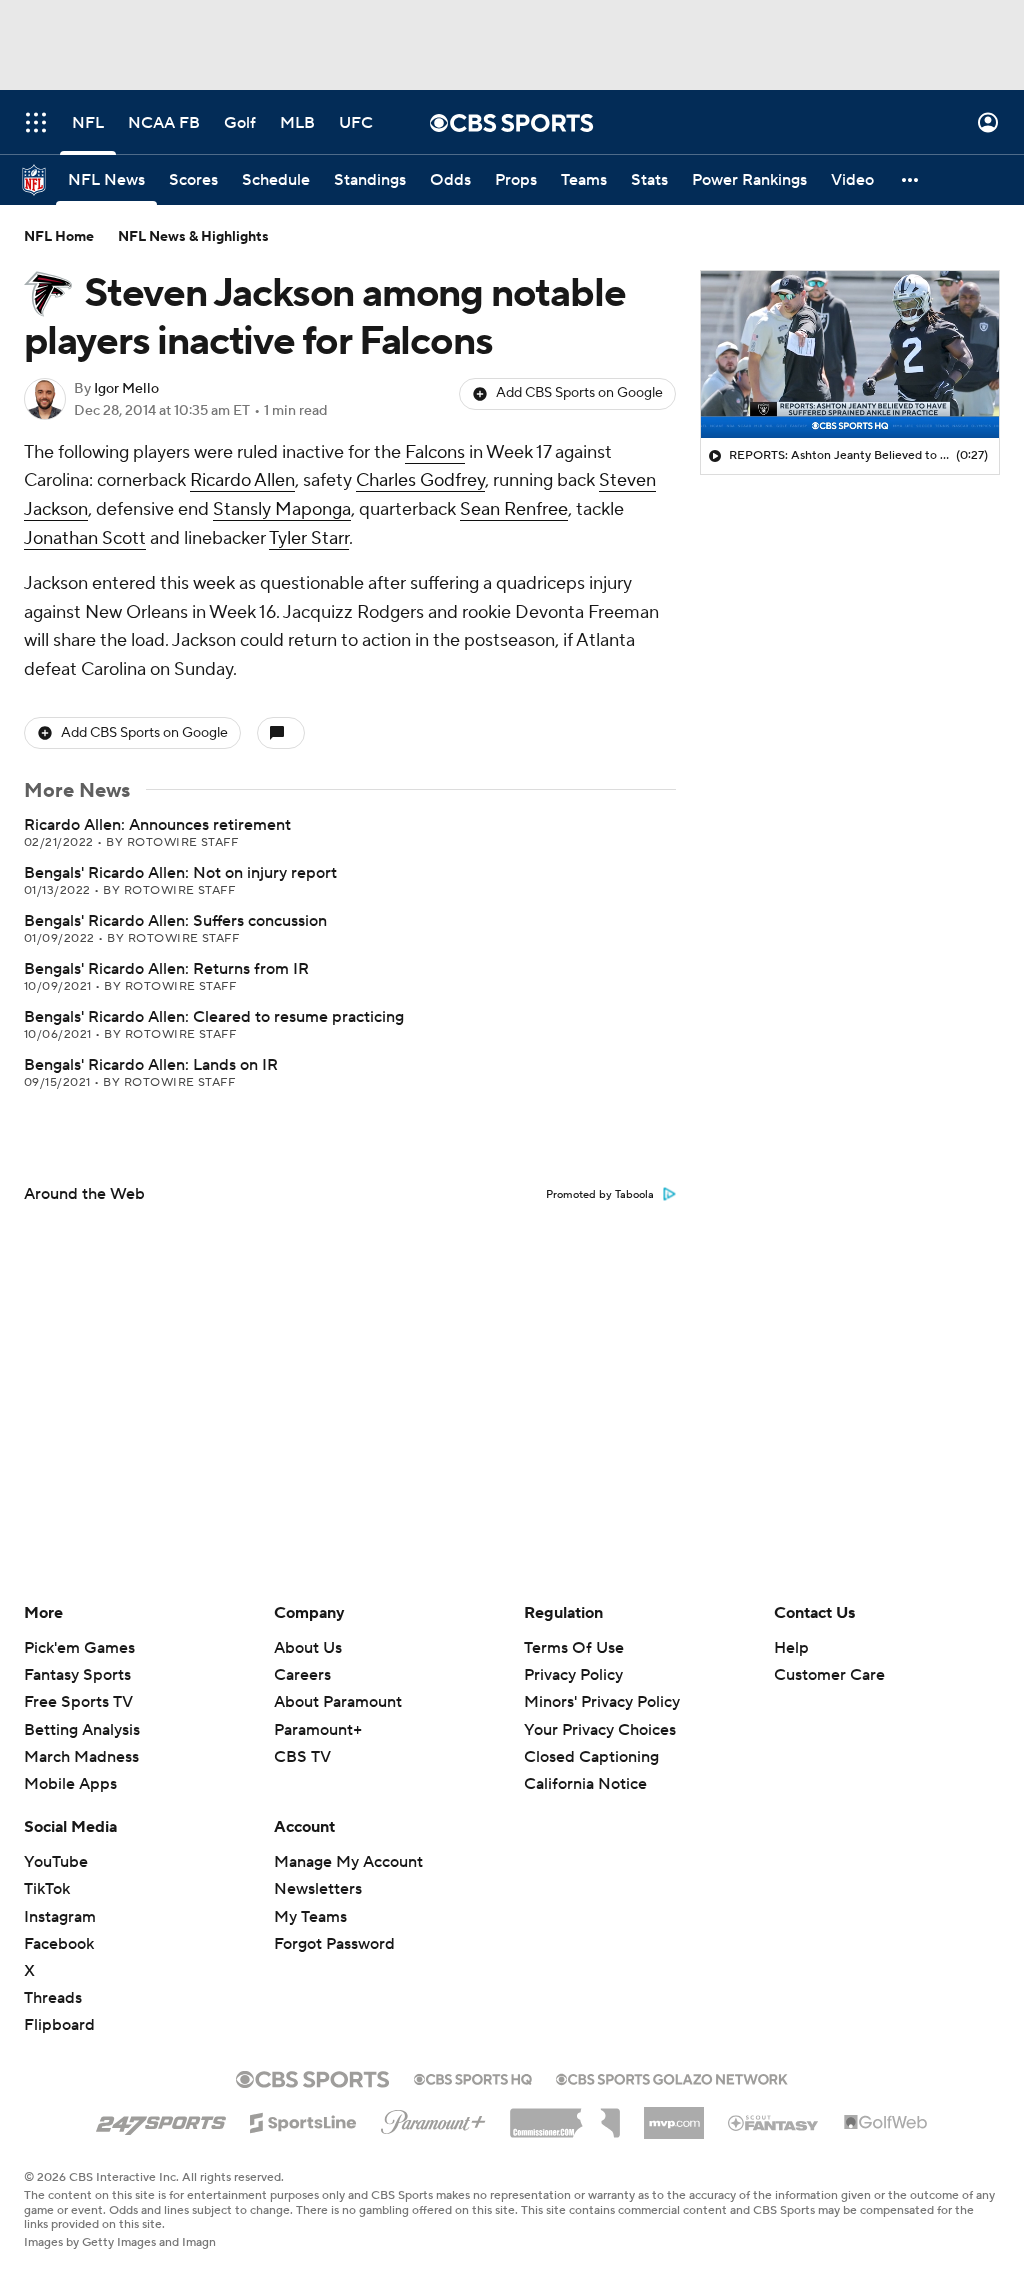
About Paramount (338, 1702)
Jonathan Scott (85, 538)
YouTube (56, 1862)
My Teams (310, 1917)
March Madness (81, 1757)
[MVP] (674, 2115)
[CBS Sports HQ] (473, 2077)
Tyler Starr (309, 538)
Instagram (60, 1917)
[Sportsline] (303, 2120)
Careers (302, 1675)
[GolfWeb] (886, 2123)
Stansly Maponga (282, 509)
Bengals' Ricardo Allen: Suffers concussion (175, 921)
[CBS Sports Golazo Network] (672, 2077)
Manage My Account (348, 1862)
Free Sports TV (78, 1702)
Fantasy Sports (77, 1675)
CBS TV (302, 1757)
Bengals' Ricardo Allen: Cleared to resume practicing (214, 1017)
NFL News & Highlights (193, 237)
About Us (308, 1648)
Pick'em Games (79, 1648)
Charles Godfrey (420, 480)
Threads (53, 1998)
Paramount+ (318, 1730)
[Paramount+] (433, 2118)
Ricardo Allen (242, 480)
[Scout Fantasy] (774, 2122)
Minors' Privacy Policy (602, 1702)
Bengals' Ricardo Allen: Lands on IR (151, 1065)
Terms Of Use (574, 1648)
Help (791, 1648)
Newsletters (318, 1889)
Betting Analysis (82, 1730)
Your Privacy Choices (600, 1730)
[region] (850, 355)
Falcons (435, 452)
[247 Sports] (161, 2119)
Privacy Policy (573, 1675)
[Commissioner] (565, 2116)
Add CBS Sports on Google (579, 393)
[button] (36, 122)
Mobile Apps (70, 1784)
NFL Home (59, 237)
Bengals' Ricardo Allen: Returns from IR (166, 969)
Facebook (59, 1944)
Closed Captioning (591, 1757)
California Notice (585, 1784)
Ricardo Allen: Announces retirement (157, 825)
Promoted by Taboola (600, 1195)
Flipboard (59, 2025)
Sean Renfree (514, 509)
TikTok (47, 1889)
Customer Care (829, 1675)
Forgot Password (334, 1944)
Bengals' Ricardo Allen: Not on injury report (180, 873)
